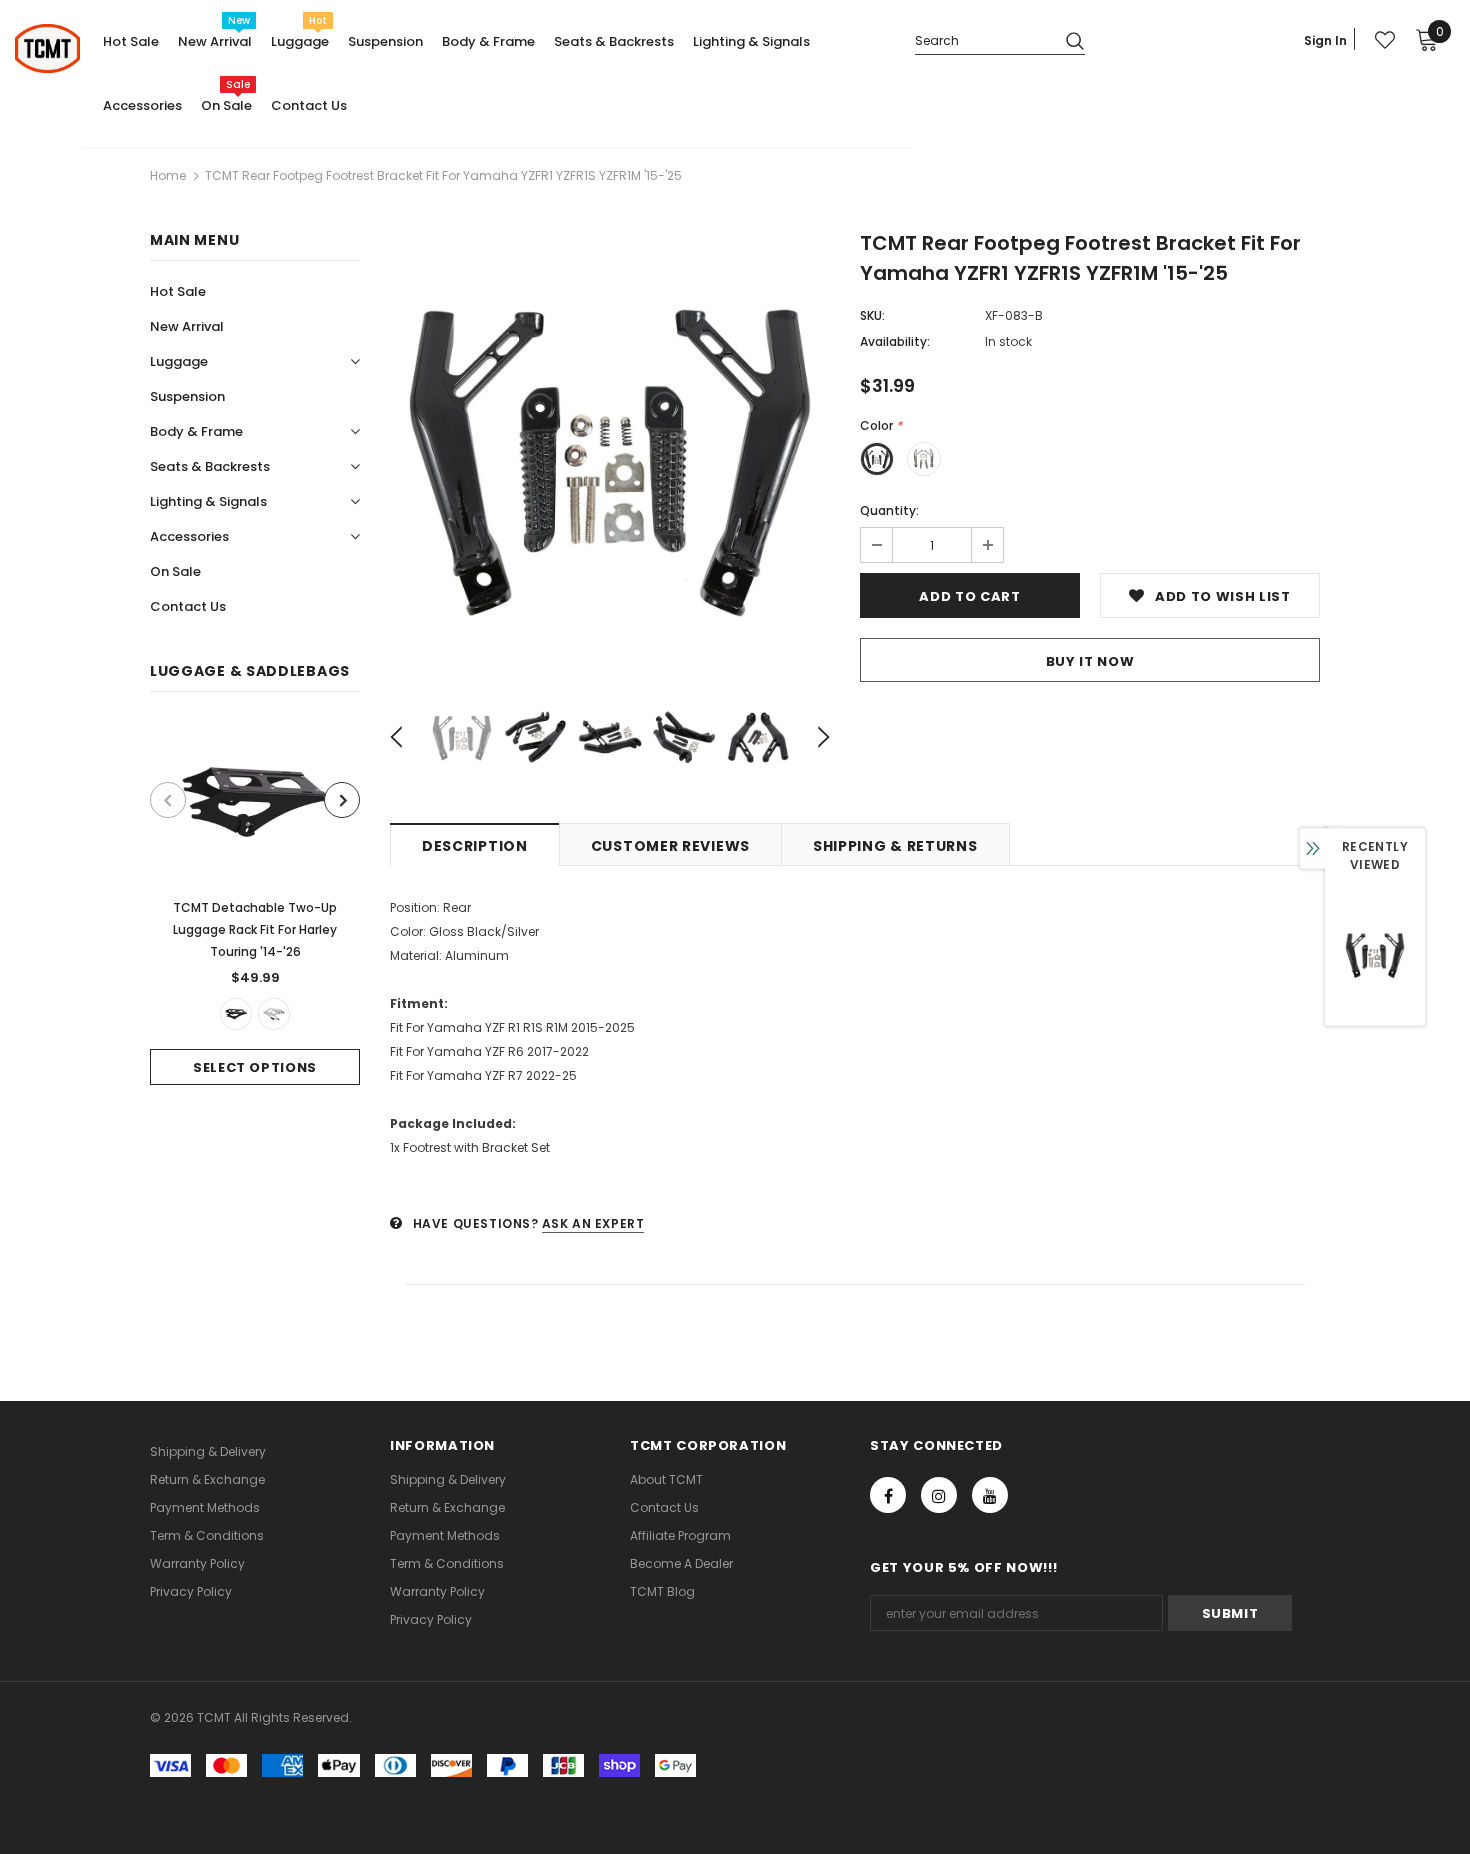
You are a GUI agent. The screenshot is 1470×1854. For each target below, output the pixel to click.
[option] (255, 903)
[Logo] (47, 48)
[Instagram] (939, 1495)
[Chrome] (274, 1014)
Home (168, 175)
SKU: (872, 315)
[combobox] (982, 39)
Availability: (895, 341)
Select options (255, 1067)
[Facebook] (888, 1495)
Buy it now (1090, 661)
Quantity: (889, 510)
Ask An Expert (593, 1223)
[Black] (236, 1014)
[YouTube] (990, 1495)
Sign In (1325, 40)
